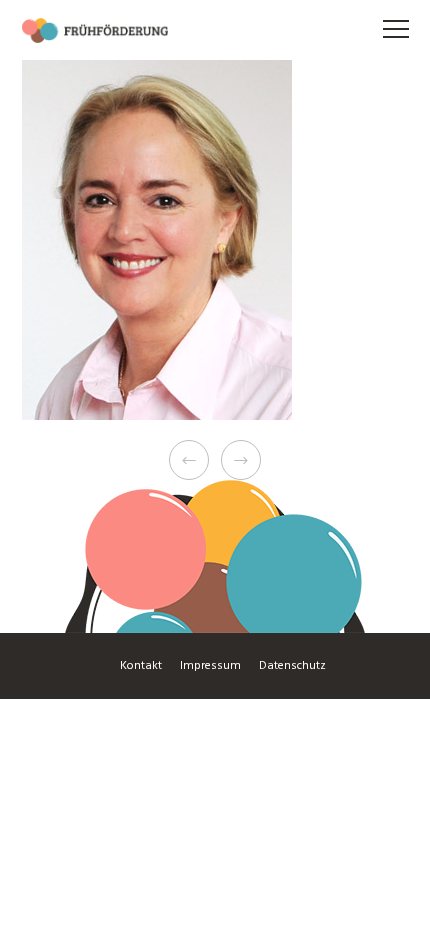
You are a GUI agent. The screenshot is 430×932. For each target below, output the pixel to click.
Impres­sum (210, 666)
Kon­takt (141, 666)
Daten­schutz (292, 666)
